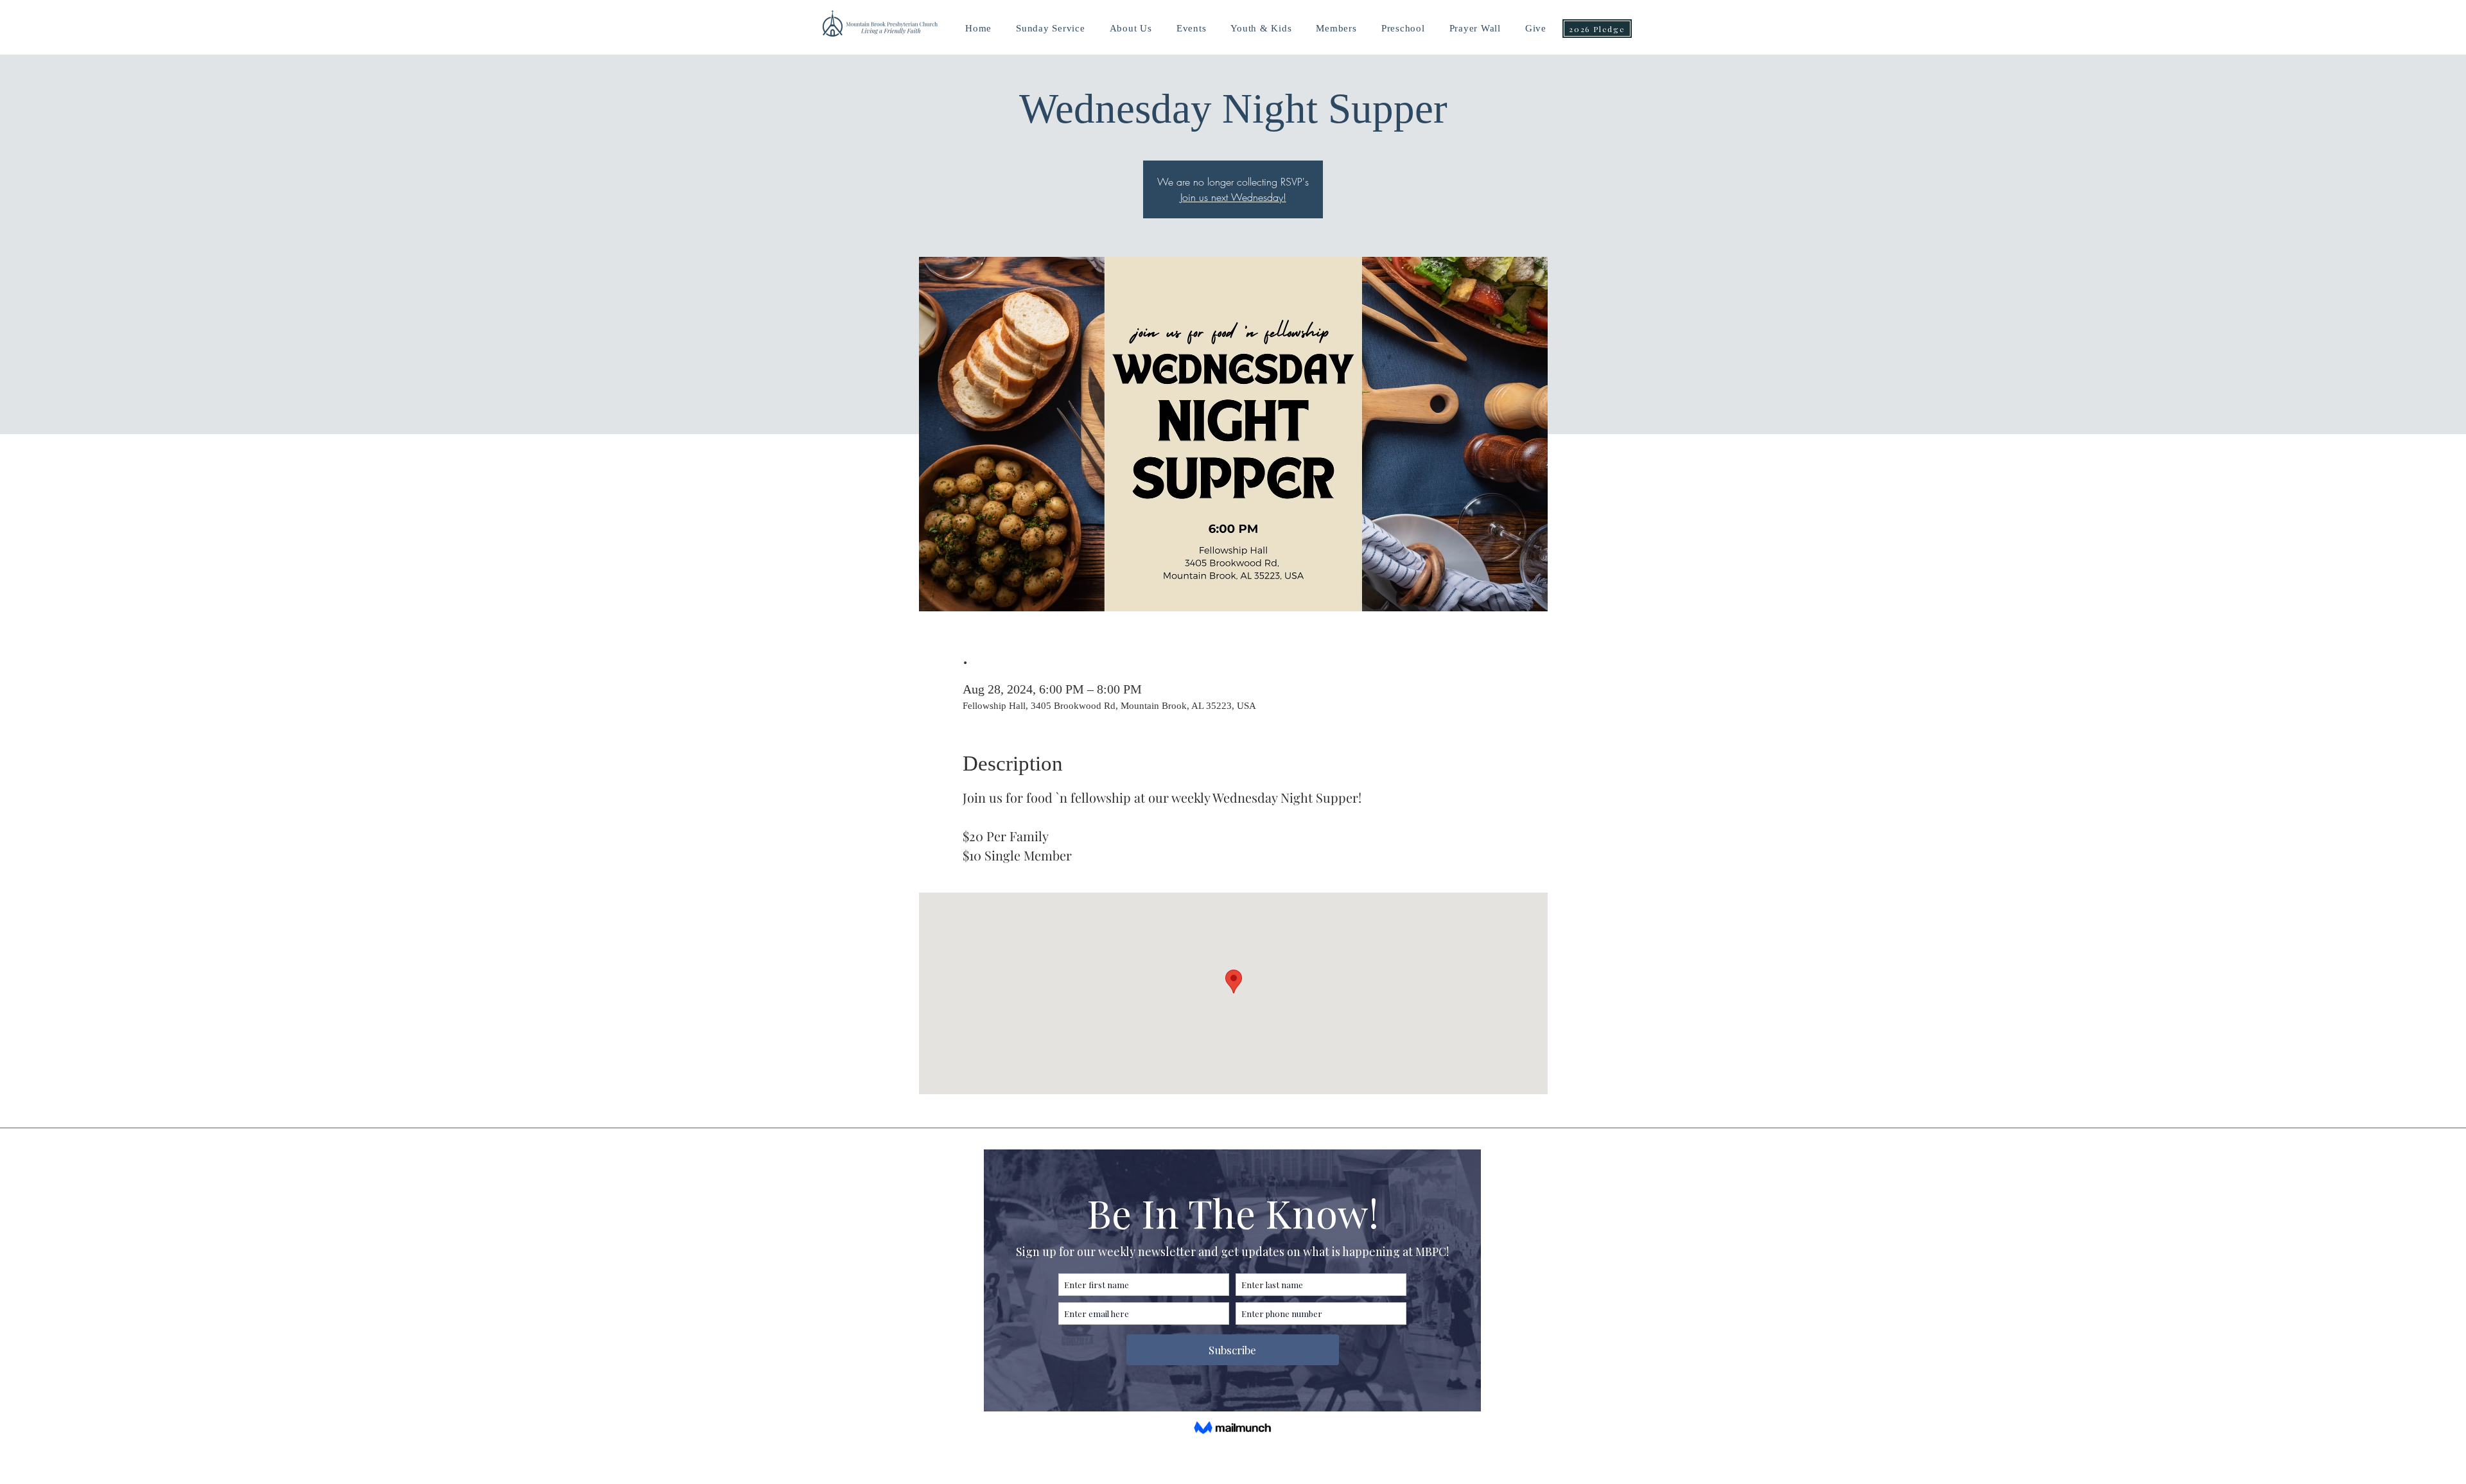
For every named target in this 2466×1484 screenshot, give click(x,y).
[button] (1261, 29)
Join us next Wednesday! (1233, 197)
